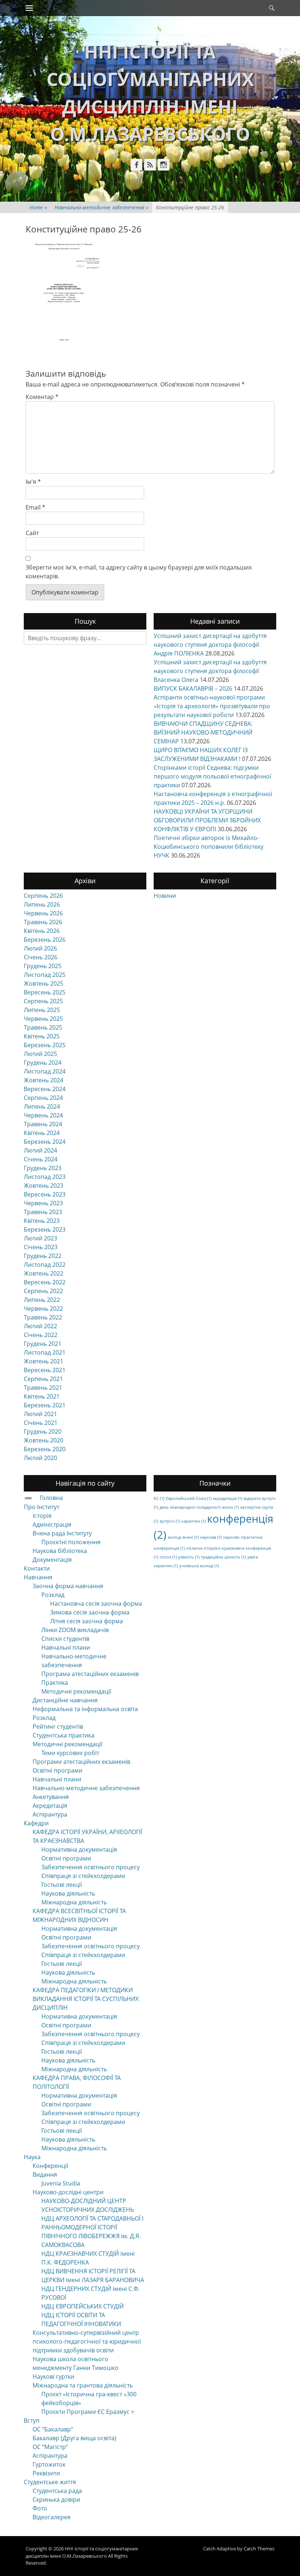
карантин (194, 1521)
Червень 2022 (43, 1308)
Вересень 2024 (45, 1089)
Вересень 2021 (45, 1370)
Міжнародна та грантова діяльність (83, 2385)
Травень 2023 (43, 1212)
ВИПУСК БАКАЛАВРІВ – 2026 (193, 688)
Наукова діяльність (68, 1893)
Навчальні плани (66, 1647)
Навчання (38, 1577)
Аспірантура (50, 1814)
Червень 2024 (43, 1115)
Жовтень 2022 (44, 1273)
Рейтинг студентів (58, 1726)
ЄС (159, 1498)
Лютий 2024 (40, 1150)
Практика (55, 1683)
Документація (52, 1560)
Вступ (32, 2420)
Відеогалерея (52, 2517)
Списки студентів (65, 1639)
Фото (40, 2508)
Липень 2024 (42, 1106)
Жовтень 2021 (44, 1361)
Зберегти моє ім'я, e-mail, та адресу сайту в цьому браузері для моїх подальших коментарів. (139, 572)
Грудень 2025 (43, 966)
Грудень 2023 (43, 1168)
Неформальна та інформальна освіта (85, 1709)
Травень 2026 (43, 922)
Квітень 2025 (42, 1036)
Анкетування (51, 1797)
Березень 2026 (45, 940)
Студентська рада (57, 2491)
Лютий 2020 (40, 1458)
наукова (211, 1537)
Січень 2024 (41, 1159)
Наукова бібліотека (60, 1551)
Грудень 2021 (43, 1344)
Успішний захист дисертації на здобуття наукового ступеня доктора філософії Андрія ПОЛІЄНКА (210, 645)
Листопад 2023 (45, 1177)
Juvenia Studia (61, 2183)
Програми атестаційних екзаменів (81, 1762)
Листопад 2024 (45, 1071)
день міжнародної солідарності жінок (199, 1507)
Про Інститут (42, 1507)
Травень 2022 (43, 1317)
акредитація (228, 1498)
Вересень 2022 (45, 1282)
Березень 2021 (45, 1405)
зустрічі (170, 1521)
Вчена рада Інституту (62, 1533)
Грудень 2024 (43, 1063)
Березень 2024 (45, 1142)
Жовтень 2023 (44, 1186)
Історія (42, 1516)
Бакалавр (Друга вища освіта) (74, 2438)
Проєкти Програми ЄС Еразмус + (88, 2412)
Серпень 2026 (43, 896)
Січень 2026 (41, 957)
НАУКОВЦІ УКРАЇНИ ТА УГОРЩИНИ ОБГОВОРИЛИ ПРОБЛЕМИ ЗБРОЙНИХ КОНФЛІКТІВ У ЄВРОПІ (207, 820)
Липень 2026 (42, 904)
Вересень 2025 (45, 992)
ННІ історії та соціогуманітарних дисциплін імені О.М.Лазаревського (82, 2552)
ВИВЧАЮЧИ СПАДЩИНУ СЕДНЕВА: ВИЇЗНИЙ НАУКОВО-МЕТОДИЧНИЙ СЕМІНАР (203, 732)
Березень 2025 (45, 1045)
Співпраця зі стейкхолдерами (83, 1876)
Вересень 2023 (45, 1194)
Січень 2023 (41, 1247)
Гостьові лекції (62, 1885)
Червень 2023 (43, 1203)
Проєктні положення (71, 1542)
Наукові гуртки (53, 2377)
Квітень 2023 (42, 1221)
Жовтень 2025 (44, 983)
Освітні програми (57, 1770)
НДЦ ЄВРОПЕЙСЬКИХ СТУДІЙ (82, 2306)
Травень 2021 (43, 1388)
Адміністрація (52, 1524)
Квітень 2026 (42, 931)
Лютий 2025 (40, 1054)
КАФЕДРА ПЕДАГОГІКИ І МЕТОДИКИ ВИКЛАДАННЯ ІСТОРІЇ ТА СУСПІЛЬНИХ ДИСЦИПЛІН (86, 1999)
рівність (189, 1557)
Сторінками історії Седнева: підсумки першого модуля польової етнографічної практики (212, 776)
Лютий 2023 (40, 1238)
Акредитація (50, 1806)
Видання (45, 2174)
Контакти (37, 1568)
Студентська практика (63, 1735)
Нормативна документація (79, 1849)
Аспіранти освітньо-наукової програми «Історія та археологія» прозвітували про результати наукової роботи (212, 706)
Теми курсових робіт (70, 1753)
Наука (32, 2157)
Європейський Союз (189, 1498)
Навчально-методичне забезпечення (102, 207)
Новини (165, 896)
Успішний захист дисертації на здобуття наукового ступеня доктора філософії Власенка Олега (210, 671)
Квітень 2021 (42, 1396)
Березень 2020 (45, 1449)
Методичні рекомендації (76, 1691)
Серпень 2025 (43, 1001)
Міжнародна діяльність (74, 1902)
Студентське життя (50, 2482)
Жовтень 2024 (44, 1080)
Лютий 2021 (40, 1414)
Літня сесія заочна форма (87, 1621)
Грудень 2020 (43, 1431)
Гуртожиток (49, 2464)
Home (38, 207)
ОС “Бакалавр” (53, 2429)
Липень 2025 (42, 1010)
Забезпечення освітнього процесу (91, 1867)
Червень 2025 (43, 1019)
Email (35, 507)
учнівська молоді (199, 1566)
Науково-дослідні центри (68, 2192)
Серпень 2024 (43, 1098)
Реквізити (46, 2473)
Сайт (32, 533)
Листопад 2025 (45, 975)
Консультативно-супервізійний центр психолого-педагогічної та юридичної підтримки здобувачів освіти (87, 2341)
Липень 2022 (42, 1300)
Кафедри (36, 1823)
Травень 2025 (43, 1027)
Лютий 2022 (40, 1326)
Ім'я (33, 482)
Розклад (53, 1595)
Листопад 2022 (45, 1265)
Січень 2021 (41, 1423)
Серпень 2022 (43, 1291)
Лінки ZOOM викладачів (75, 1630)
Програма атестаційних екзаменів (90, 1674)
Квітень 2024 (42, 1133)
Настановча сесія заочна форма (96, 1604)
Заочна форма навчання (68, 1586)
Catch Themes (259, 2549)
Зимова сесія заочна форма (90, 1612)
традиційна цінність (223, 1557)
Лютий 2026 (40, 948)
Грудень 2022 (43, 1256)
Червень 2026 (43, 913)
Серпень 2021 (43, 1379)
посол (168, 1557)
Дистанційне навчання (65, 1700)
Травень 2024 (43, 1124)
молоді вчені (183, 1537)
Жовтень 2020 (44, 1440)
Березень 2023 (45, 1229)
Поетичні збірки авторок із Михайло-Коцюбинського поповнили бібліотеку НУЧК (209, 847)
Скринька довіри (56, 2500)
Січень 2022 (41, 1335)
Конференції (50, 2166)
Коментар (42, 397)
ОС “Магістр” (50, 2447)
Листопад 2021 (45, 1352)
